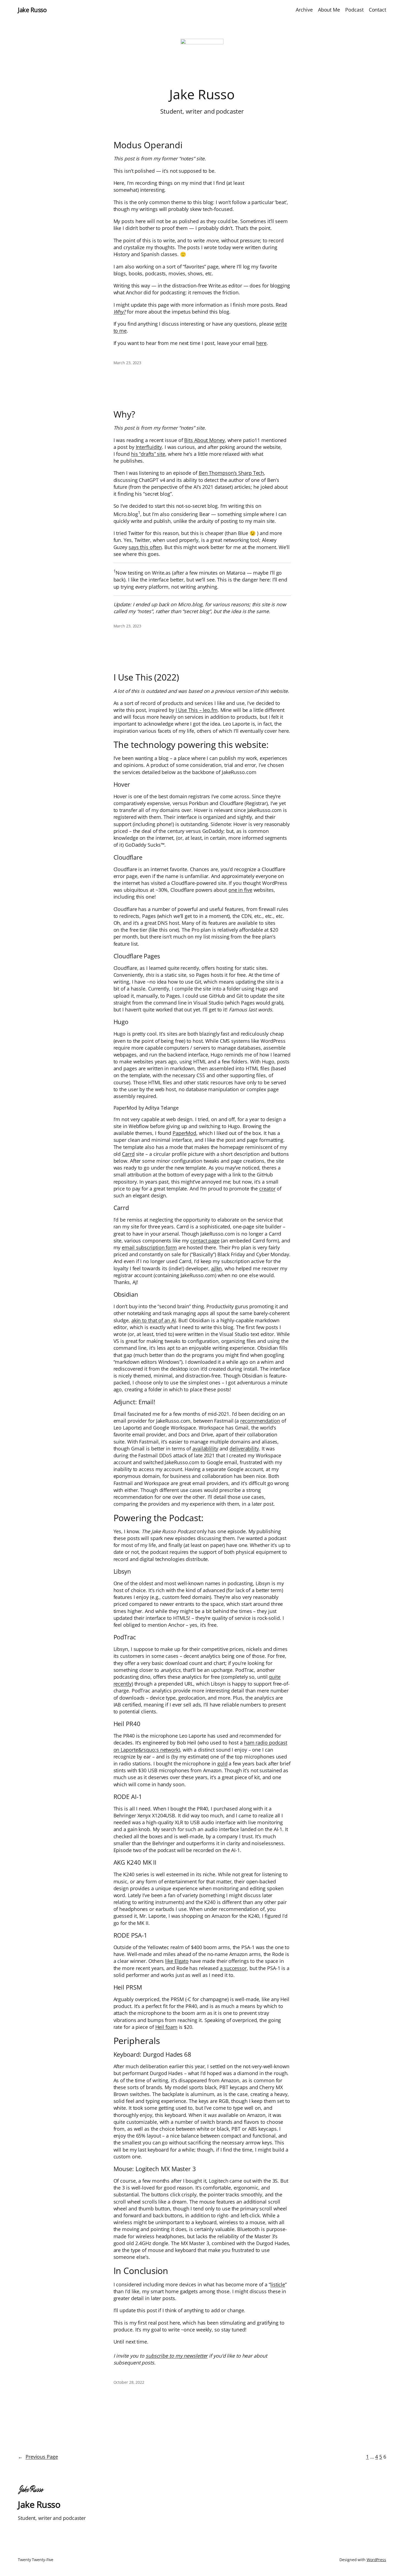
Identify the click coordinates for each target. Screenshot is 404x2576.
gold (222, 1763)
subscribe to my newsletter (177, 2356)
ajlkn (217, 1268)
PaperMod (184, 1133)
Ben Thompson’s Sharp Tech (231, 473)
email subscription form (149, 1247)
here (261, 343)
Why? (120, 312)
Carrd (128, 1154)
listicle (278, 2284)
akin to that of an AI (154, 1320)
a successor (233, 1968)
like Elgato (177, 1961)
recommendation (260, 1421)
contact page (205, 1241)
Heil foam (166, 2027)
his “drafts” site (148, 454)
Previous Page (38, 2457)
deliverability (244, 1449)
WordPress (376, 2560)
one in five (240, 890)
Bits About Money (204, 440)
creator (267, 1189)
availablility (205, 1449)
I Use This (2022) (146, 677)
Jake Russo (32, 10)
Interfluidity (149, 447)
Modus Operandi (148, 145)
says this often (145, 547)
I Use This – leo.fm (197, 710)
